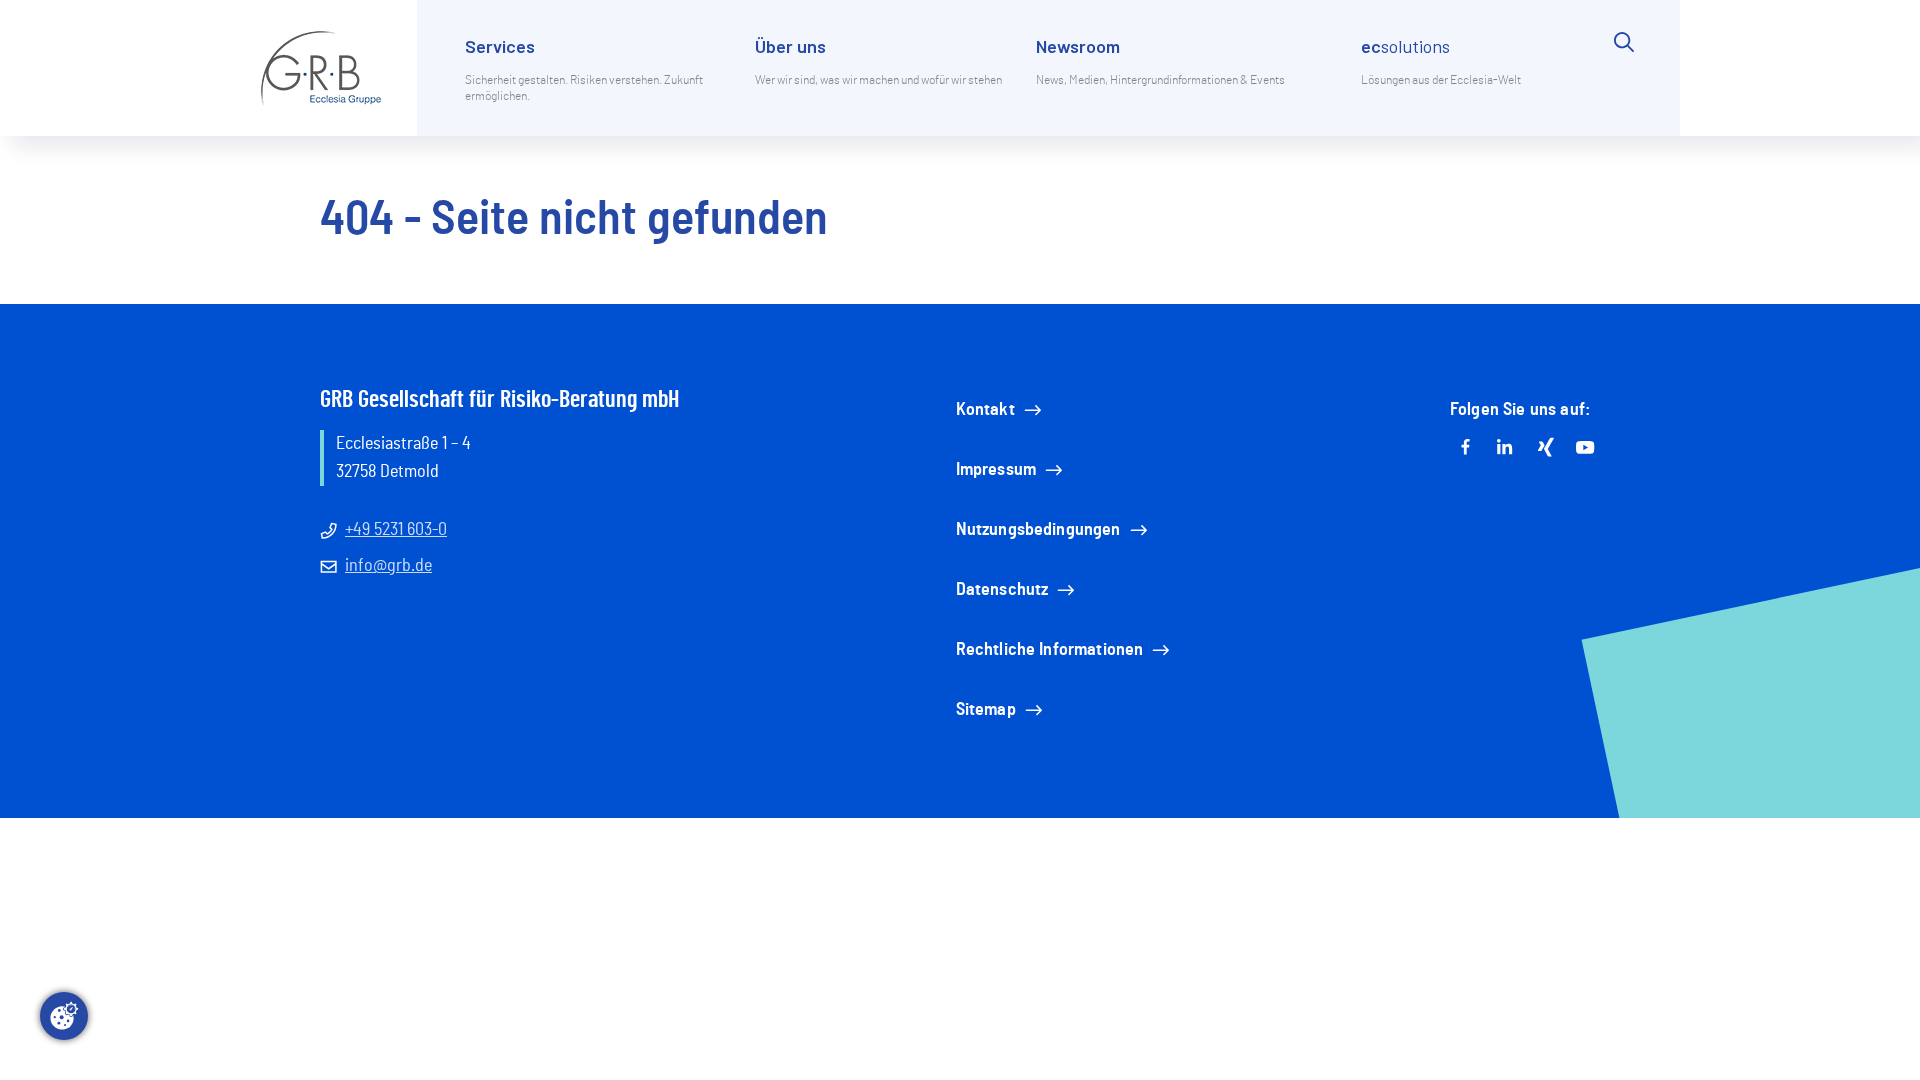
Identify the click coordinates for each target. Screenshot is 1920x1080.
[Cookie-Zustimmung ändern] (64, 1016)
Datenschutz (1002, 590)
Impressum (996, 470)
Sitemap (986, 710)
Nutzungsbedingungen (1038, 530)
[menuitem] (597, 84)
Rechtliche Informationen (1050, 650)
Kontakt (985, 410)
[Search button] (1624, 84)
